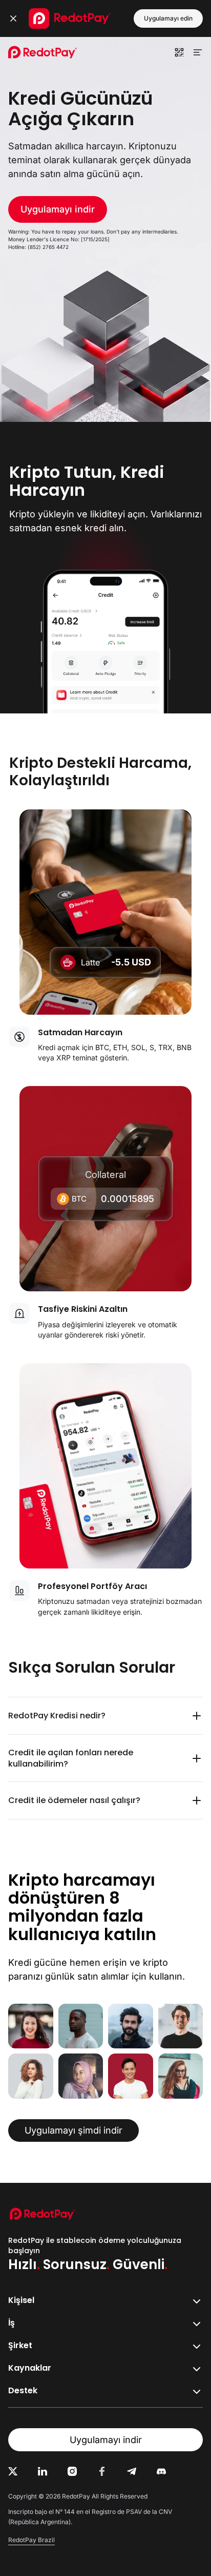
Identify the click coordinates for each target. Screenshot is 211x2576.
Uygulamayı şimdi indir (73, 2130)
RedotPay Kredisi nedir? (57, 1716)
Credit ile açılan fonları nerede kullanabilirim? (71, 1758)
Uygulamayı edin (168, 18)
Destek (23, 2390)
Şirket (20, 2345)
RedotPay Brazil (31, 2540)
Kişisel (21, 2300)
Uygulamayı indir (58, 209)
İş (12, 2323)
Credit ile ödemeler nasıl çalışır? (74, 1800)
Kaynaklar (30, 2368)
